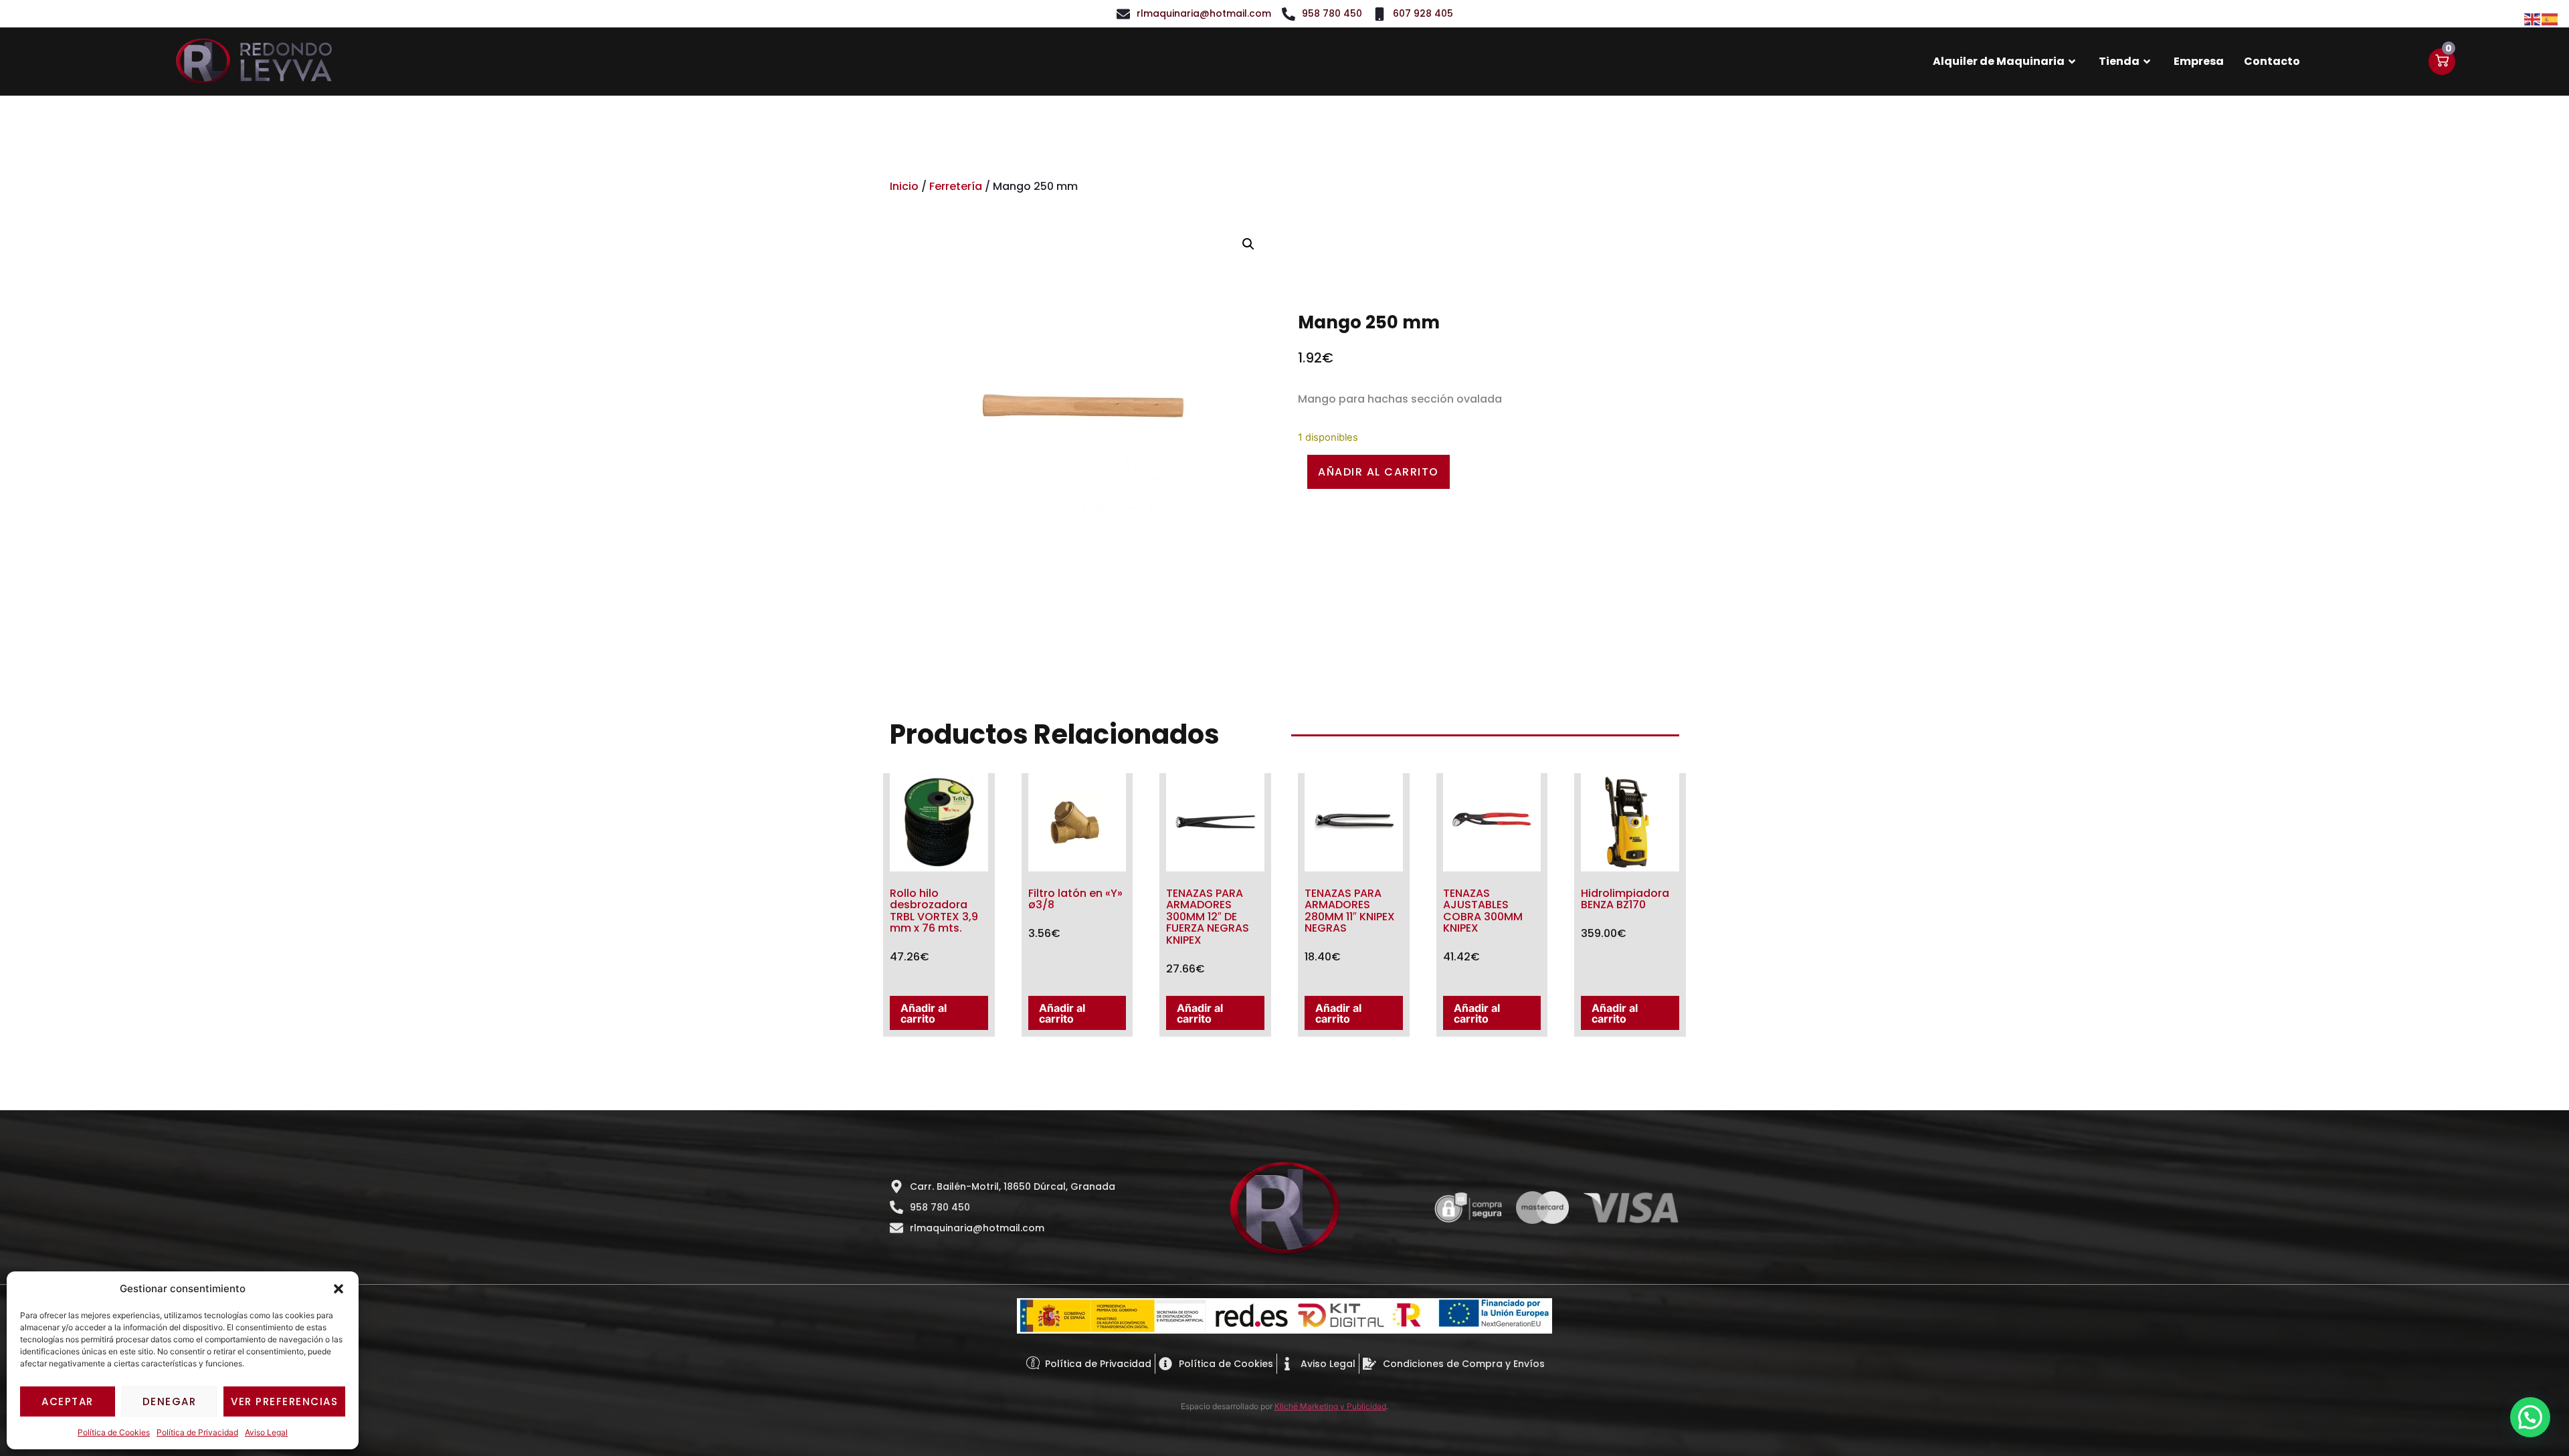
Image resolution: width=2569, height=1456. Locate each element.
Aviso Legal (266, 1432)
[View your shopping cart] (2442, 62)
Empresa (2199, 61)
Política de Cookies (114, 1432)
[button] (339, 1289)
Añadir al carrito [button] (924, 1013)
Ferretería (956, 186)
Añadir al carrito (1378, 472)
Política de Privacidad (197, 1432)
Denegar (170, 1401)
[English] (2533, 18)
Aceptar (68, 1401)
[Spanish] (2550, 18)
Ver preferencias (284, 1401)
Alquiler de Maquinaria (1999, 61)
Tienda (2119, 61)
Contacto (2272, 61)
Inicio (904, 186)
